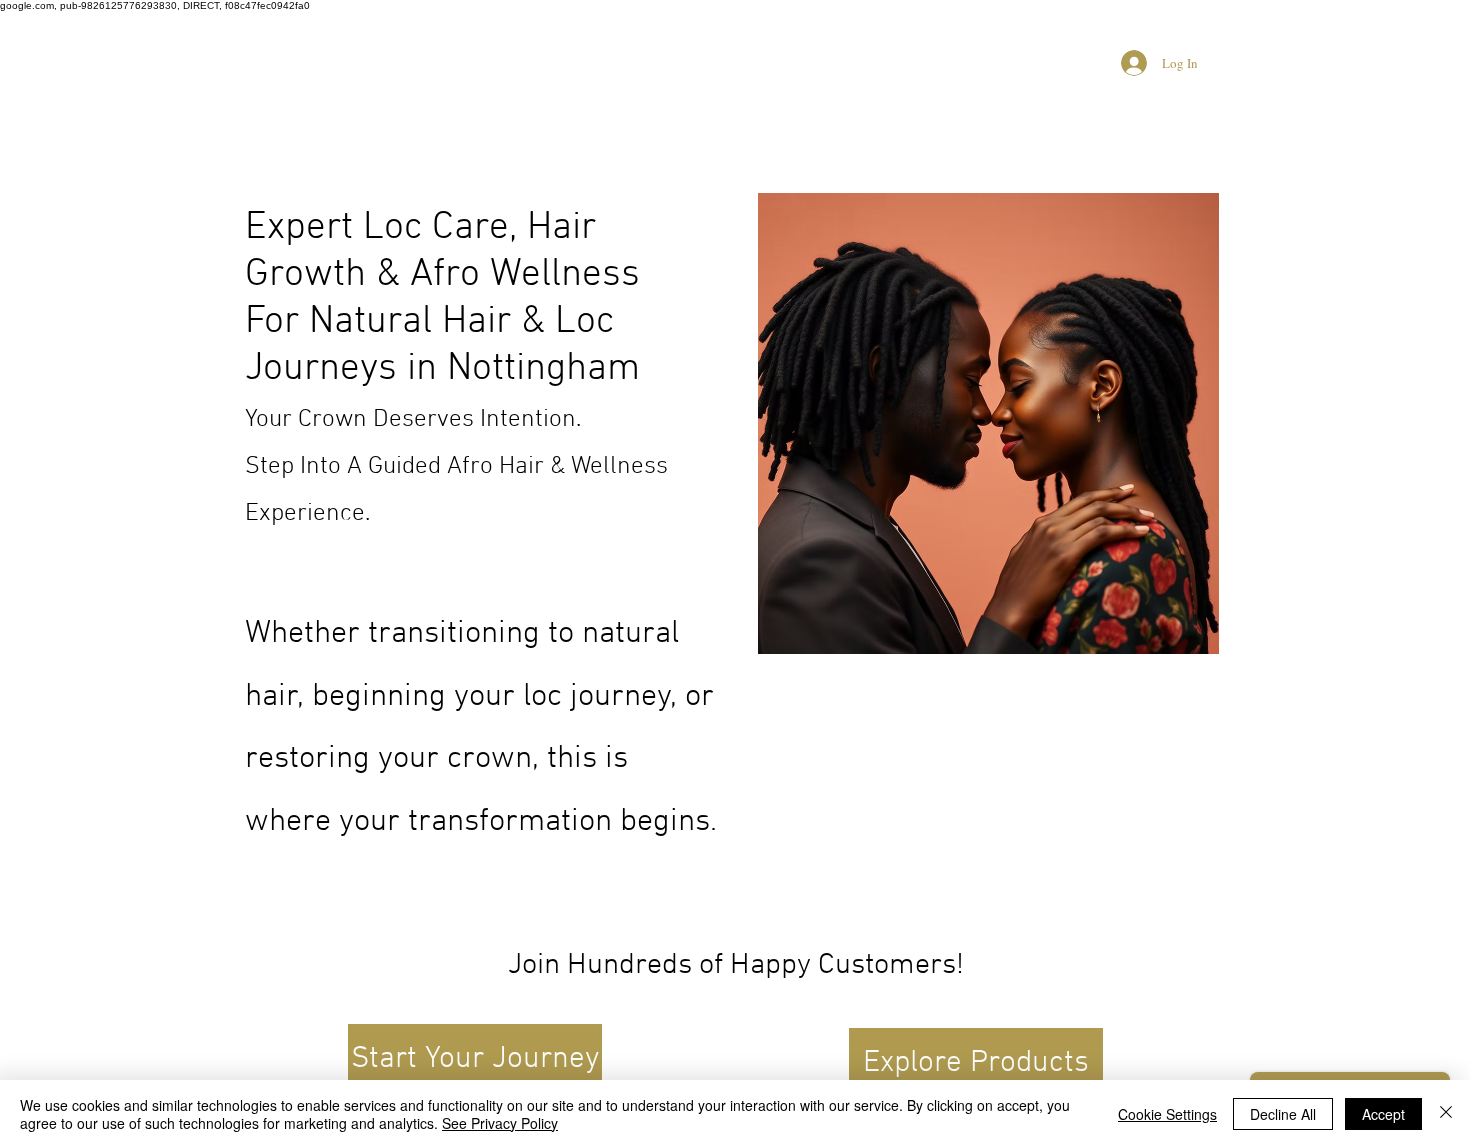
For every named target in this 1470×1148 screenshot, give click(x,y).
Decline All (1283, 1114)
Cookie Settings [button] (1167, 1114)
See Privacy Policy (500, 1123)
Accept (1383, 1114)
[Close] (1446, 1114)
